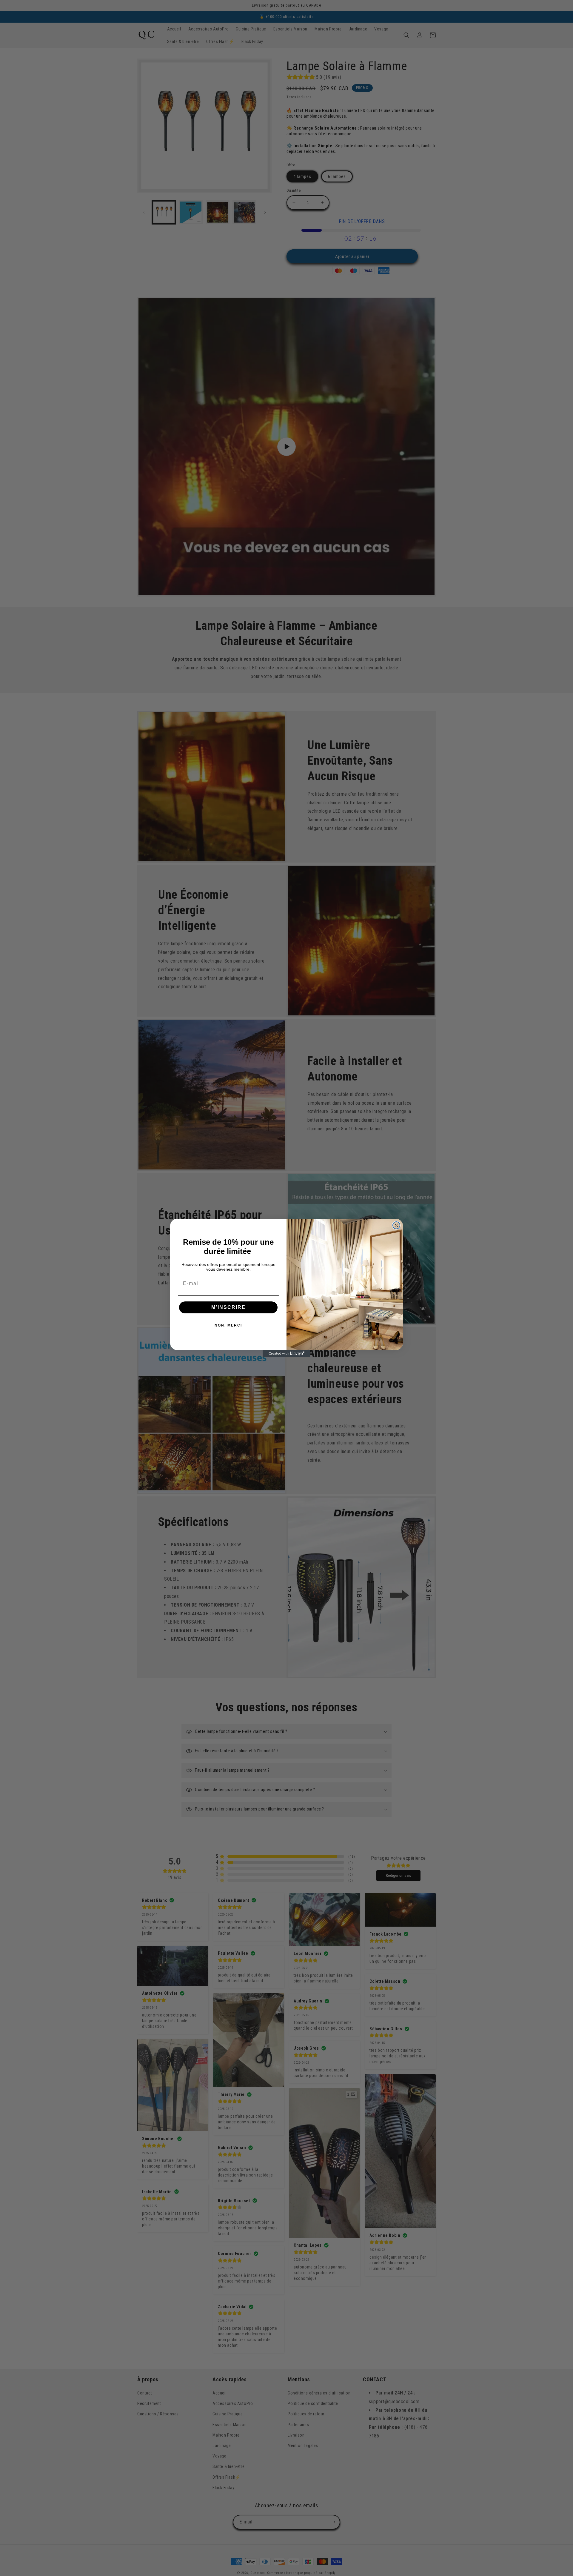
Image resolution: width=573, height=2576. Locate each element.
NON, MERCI (228, 1325)
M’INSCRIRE (228, 1307)
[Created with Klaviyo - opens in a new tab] (286, 1354)
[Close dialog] (396, 1225)
